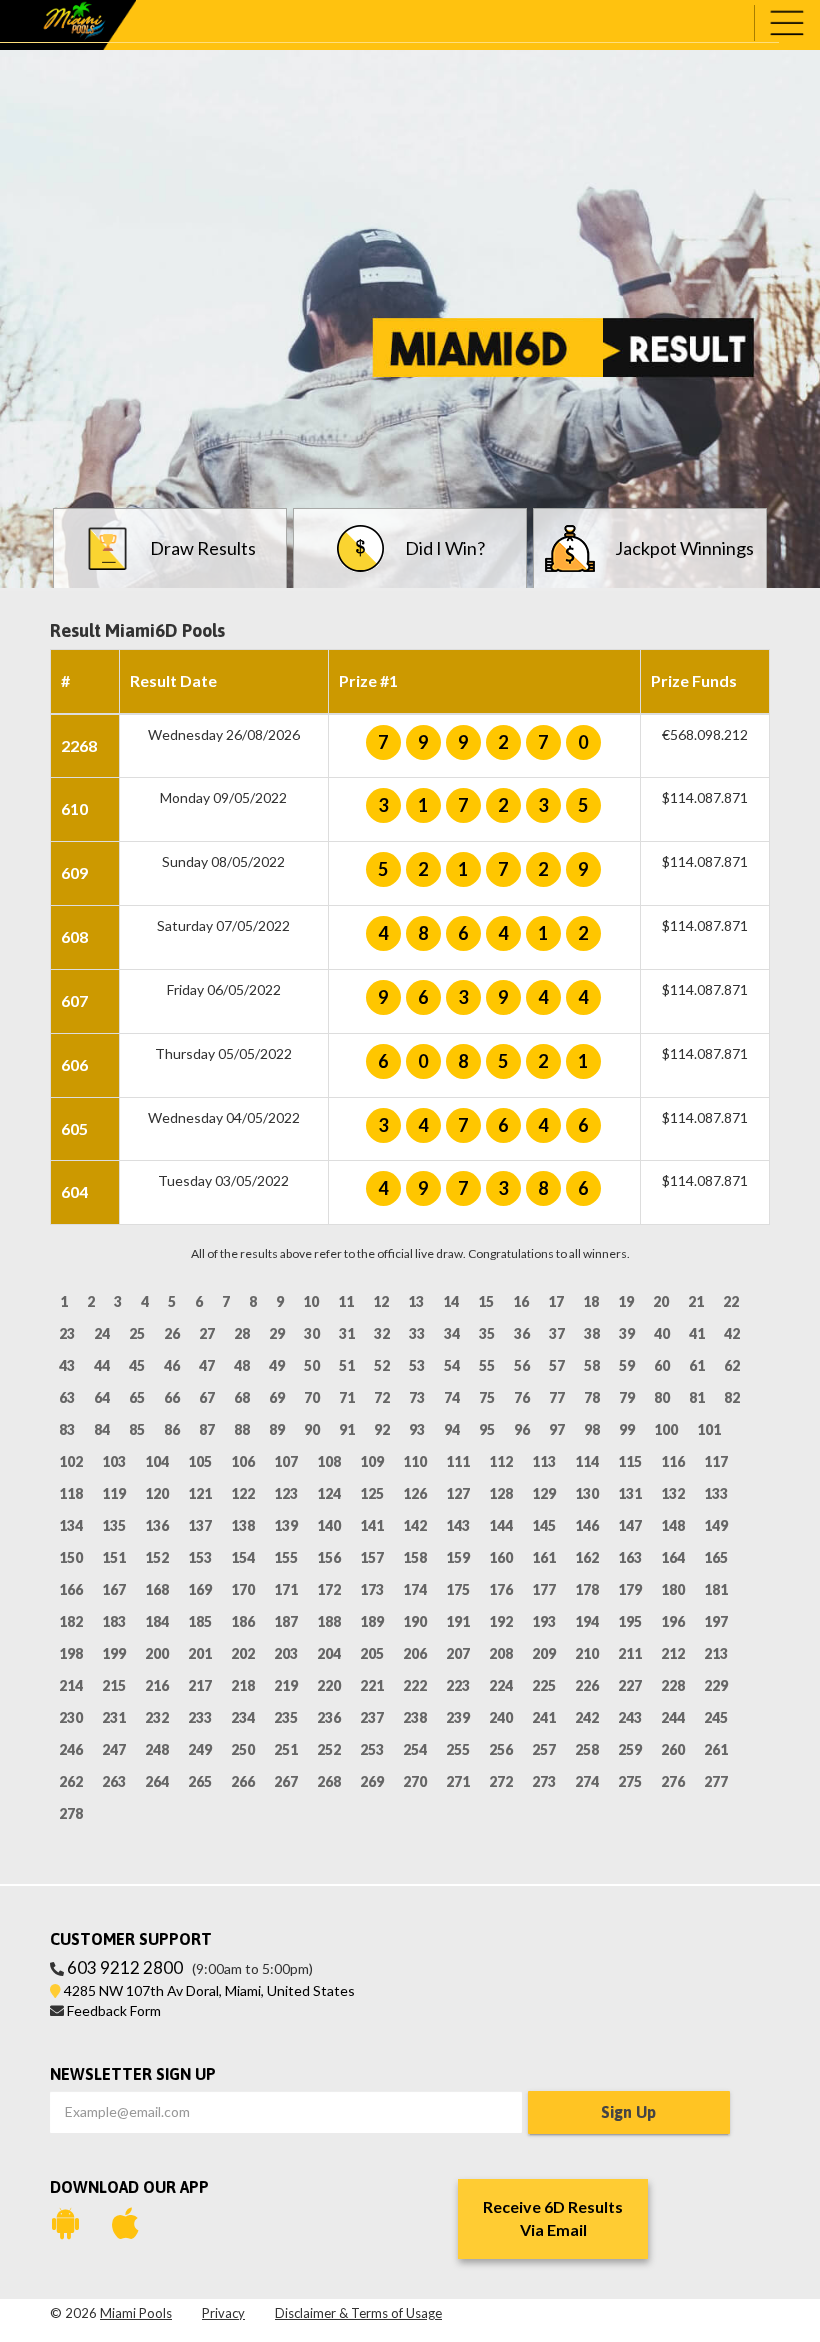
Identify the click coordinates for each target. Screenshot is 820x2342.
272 (501, 1781)
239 (458, 1717)
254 (415, 1749)
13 (416, 1301)
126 (415, 1493)
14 (451, 1301)
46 (172, 1365)
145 (544, 1525)
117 (716, 1461)
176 (501, 1589)
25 (137, 1333)
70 (312, 1397)
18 (591, 1301)
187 (286, 1621)
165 (716, 1557)
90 (312, 1429)
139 (286, 1525)
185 (200, 1621)
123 (286, 1493)
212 (673, 1653)
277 (716, 1781)
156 (329, 1557)
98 (592, 1429)
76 (522, 1397)
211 (630, 1653)
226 (587, 1685)
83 (67, 1429)
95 (487, 1429)
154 (243, 1557)
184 (157, 1621)
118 (71, 1493)
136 (157, 1525)
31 (347, 1333)
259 (630, 1749)
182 (71, 1621)
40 (662, 1333)
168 (157, 1589)
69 (277, 1397)
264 (157, 1781)
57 (557, 1365)
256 (501, 1749)
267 (286, 1781)
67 (207, 1397)
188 (329, 1621)
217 (200, 1685)
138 (243, 1525)
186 (243, 1621)
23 (67, 1333)
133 (716, 1493)
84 (102, 1429)
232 (157, 1717)
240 (501, 1717)
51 (347, 1365)
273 (544, 1781)
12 (381, 1301)
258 (587, 1749)
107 (286, 1461)
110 (415, 1461)
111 (458, 1461)
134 (71, 1525)
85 (137, 1429)
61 (697, 1365)
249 (200, 1749)
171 (286, 1589)
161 (544, 1557)
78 (592, 1397)
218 (243, 1685)
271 (458, 1781)
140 (329, 1525)
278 (71, 1813)
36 (522, 1333)
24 (102, 1333)
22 (731, 1301)
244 (673, 1717)
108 (329, 1461)
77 (557, 1397)
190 (415, 1621)
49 (277, 1365)
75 (487, 1397)
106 (243, 1461)
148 (673, 1525)
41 (697, 1333)
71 (347, 1397)
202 (243, 1653)
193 (544, 1621)
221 (372, 1685)
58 (592, 1365)
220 (329, 1685)
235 (286, 1717)
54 (452, 1365)
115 (630, 1461)
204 (329, 1653)
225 (544, 1685)
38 (592, 1333)
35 (487, 1333)
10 (311, 1301)
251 (286, 1749)
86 (172, 1429)
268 (329, 1781)
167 (114, 1589)
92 (382, 1429)
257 (544, 1749)
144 (501, 1525)
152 (157, 1557)
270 (415, 1781)
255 (458, 1749)
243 (630, 1717)
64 (102, 1397)
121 (200, 1493)
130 (587, 1493)
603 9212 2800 (125, 1967)
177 (544, 1589)
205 (372, 1653)
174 (415, 1589)
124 (329, 1493)
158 (415, 1557)
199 (114, 1653)
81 (697, 1397)
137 (200, 1525)
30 (312, 1333)
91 (347, 1429)
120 (157, 1493)
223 (458, 1685)
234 (243, 1717)
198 (71, 1653)
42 (732, 1333)
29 (277, 1333)
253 (372, 1749)
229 (716, 1685)
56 (522, 1365)
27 (207, 1333)
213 (716, 1653)
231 (114, 1717)
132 (673, 1493)
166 (71, 1589)
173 (372, 1589)
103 (114, 1461)
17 (556, 1301)
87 (207, 1429)
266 (243, 1781)
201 (200, 1653)
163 (630, 1557)
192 (501, 1621)
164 (673, 1557)
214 (71, 1685)
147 (630, 1525)
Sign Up (628, 2112)
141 (372, 1525)
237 (372, 1717)
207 (458, 1653)
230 (71, 1717)
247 (114, 1749)
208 (501, 1653)
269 (372, 1781)
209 (544, 1653)
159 (458, 1557)
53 (417, 1365)
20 (661, 1301)
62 (732, 1365)
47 (207, 1365)
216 (157, 1685)
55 (487, 1365)
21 (696, 1301)
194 (587, 1621)
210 (587, 1653)
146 (587, 1525)
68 (242, 1397)
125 (372, 1493)
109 (372, 1461)
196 (673, 1621)
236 (329, 1717)
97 (557, 1429)
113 (544, 1461)
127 (458, 1493)
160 (501, 1557)
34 (452, 1333)
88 (242, 1429)
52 (382, 1365)
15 (486, 1301)
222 (415, 1685)
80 (662, 1397)
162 (587, 1557)
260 (673, 1749)
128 (501, 1493)
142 (415, 1525)
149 (716, 1525)
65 (137, 1397)
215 (114, 1685)
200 (157, 1653)
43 (67, 1365)
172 (329, 1589)
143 (458, 1525)
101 (709, 1429)
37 (557, 1333)
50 (312, 1365)
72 (382, 1397)
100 (666, 1429)
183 (114, 1621)
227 (630, 1685)
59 (627, 1365)
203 (286, 1653)
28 (242, 1333)
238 (415, 1717)
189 (372, 1621)
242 (587, 1717)
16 (521, 1301)
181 (716, 1589)
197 (716, 1621)
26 (172, 1333)
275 (630, 1781)
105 (200, 1461)
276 (673, 1781)
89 (277, 1429)
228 (673, 1685)
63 (67, 1397)
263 (114, 1781)
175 (458, 1589)
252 (329, 1749)
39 (627, 1333)
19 (626, 1301)
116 (673, 1461)
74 (452, 1397)
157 (372, 1557)
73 (417, 1397)
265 (200, 1781)
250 (243, 1749)
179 (630, 1589)
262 (71, 1781)
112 (501, 1461)
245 (716, 1717)
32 (382, 1333)
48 (242, 1365)
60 (662, 1365)
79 (627, 1397)
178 (587, 1589)
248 (157, 1749)
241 (544, 1717)
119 (114, 1493)
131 (630, 1493)
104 (157, 1461)
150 (71, 1557)
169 (200, 1589)
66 (172, 1397)
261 (716, 1749)
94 (452, 1429)
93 (417, 1429)
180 (673, 1589)
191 (458, 1621)
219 (286, 1685)
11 (346, 1301)
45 (137, 1365)
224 (501, 1685)
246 (71, 1749)
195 (630, 1621)
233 (200, 1717)
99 (627, 1429)
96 (522, 1429)
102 (71, 1461)
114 (587, 1461)
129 (544, 1493)
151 (114, 1557)
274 (587, 1781)
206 (415, 1653)
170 (243, 1589)
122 (243, 1493)
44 (102, 1365)
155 (286, 1557)
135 (114, 1525)
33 (417, 1333)
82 (732, 1397)
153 (200, 1557)
